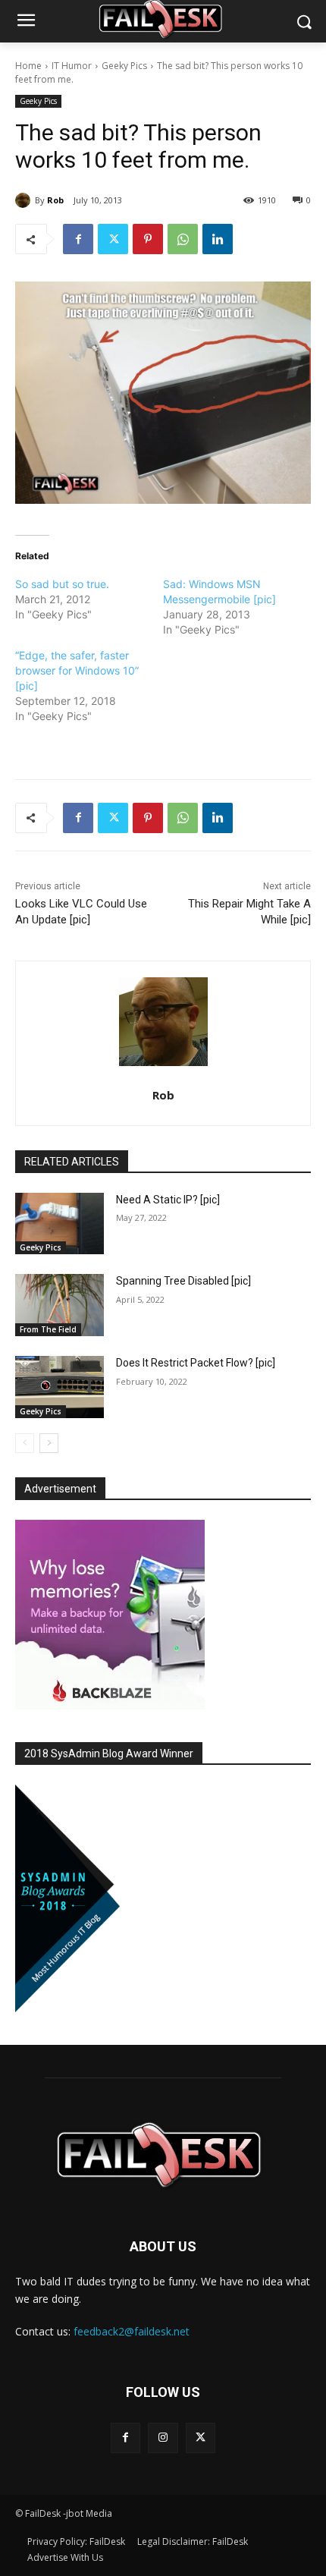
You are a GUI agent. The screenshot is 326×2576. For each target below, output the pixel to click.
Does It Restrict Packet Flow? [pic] (196, 1363)
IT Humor (72, 66)
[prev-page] (25, 1443)
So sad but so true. (62, 584)
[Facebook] (78, 239)
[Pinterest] (148, 239)
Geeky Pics (124, 66)
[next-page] (49, 1443)
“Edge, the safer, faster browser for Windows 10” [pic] (77, 670)
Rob (55, 200)
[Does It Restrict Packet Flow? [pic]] (60, 1387)
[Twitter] (113, 239)
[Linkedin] (218, 239)
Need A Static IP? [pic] (168, 1200)
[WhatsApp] (183, 239)
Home (28, 66)
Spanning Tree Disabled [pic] (183, 1281)
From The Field (48, 1329)
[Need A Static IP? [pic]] (60, 1224)
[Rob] (25, 200)
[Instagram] (163, 2438)
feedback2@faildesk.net (132, 2331)
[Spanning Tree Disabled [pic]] (60, 1305)
